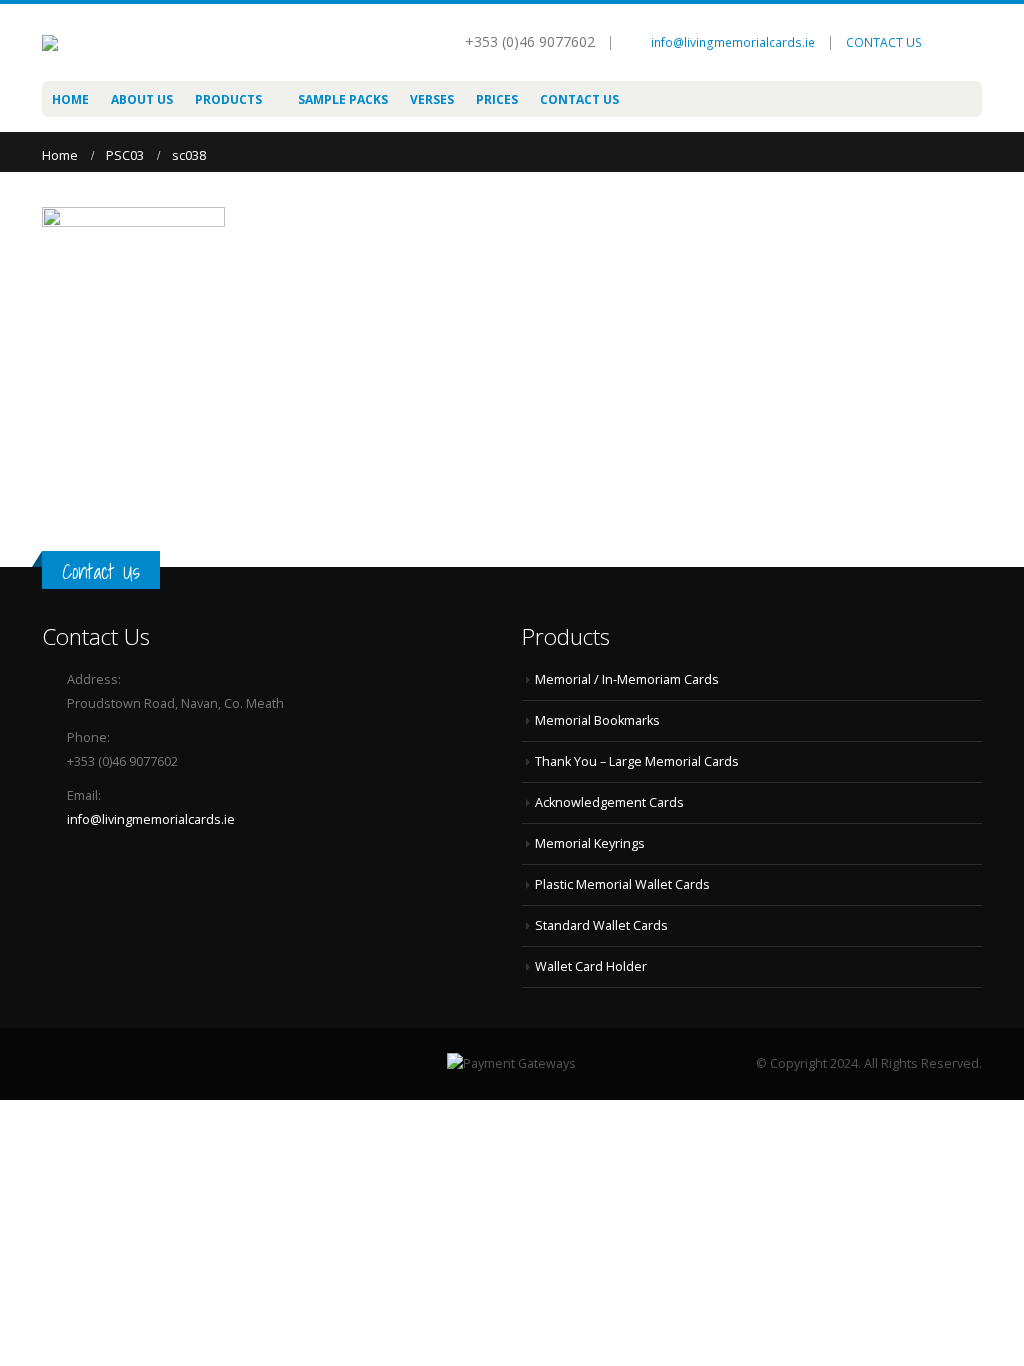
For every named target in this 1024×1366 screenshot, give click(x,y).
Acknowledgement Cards (609, 802)
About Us (142, 99)
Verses (432, 99)
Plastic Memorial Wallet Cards (622, 884)
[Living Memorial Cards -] (122, 43)
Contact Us (579, 99)
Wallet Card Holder (591, 966)
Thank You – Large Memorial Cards (637, 761)
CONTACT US (884, 42)
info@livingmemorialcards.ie (733, 42)
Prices (497, 99)
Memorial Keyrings (590, 843)
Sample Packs (343, 99)
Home (70, 99)
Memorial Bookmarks (597, 720)
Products (228, 99)
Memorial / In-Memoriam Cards (627, 679)
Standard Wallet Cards (601, 925)
